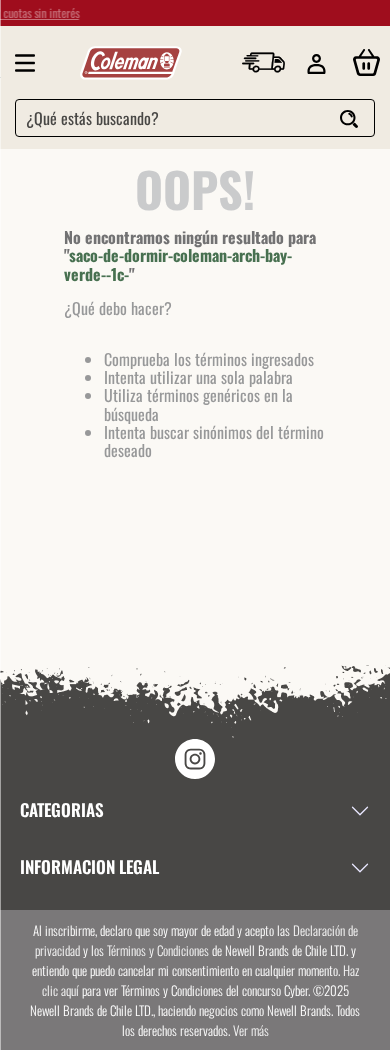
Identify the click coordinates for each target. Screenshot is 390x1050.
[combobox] (195, 118)
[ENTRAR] (318, 64)
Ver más (251, 1030)
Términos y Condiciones (158, 950)
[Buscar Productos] (349, 120)
